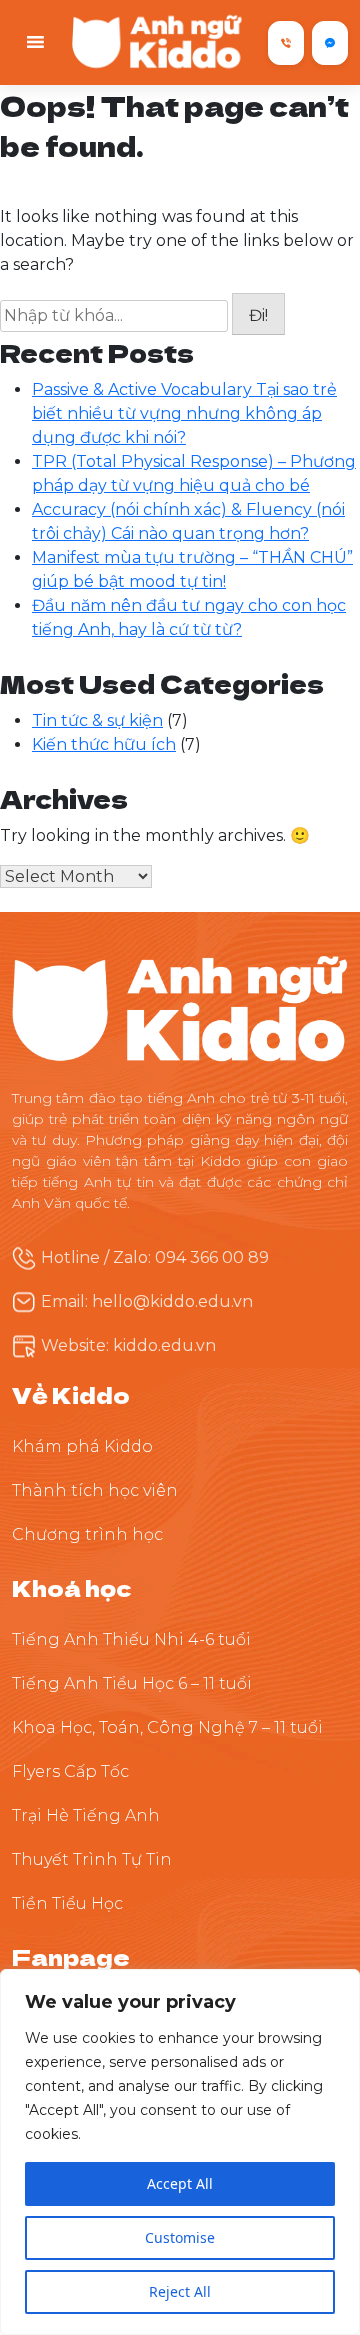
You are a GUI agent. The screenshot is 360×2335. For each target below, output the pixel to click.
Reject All (180, 2291)
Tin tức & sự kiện (97, 720)
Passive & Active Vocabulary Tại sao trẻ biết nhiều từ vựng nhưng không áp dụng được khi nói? (184, 413)
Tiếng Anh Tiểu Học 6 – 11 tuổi (132, 1683)
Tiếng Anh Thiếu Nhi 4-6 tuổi (131, 1639)
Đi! (258, 315)
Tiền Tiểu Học (67, 1903)
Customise (180, 2237)
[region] (180, 2152)
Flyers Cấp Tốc (70, 1771)
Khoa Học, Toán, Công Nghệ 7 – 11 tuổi (167, 1727)
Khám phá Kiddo (82, 1446)
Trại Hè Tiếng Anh (86, 1815)
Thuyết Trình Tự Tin (92, 1859)
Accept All (180, 2183)
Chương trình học (87, 1534)
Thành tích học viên (95, 1490)
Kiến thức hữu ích (104, 744)
